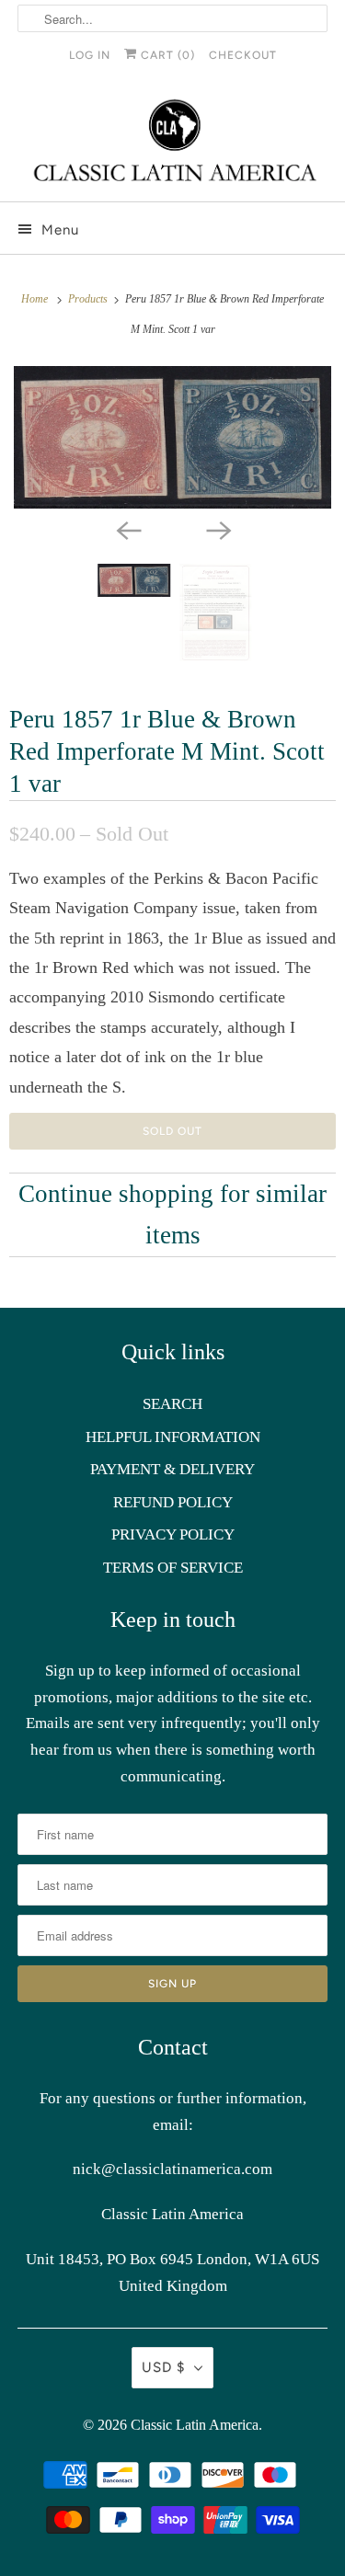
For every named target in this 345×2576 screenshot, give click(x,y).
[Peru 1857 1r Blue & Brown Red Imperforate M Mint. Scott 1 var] (172, 437)
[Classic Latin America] (172, 142)
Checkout (243, 55)
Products (89, 299)
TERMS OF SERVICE (173, 1568)
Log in (90, 55)
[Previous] (128, 529)
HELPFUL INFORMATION (173, 1437)
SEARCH (172, 1404)
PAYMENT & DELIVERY (172, 1469)
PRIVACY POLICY (173, 1534)
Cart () (166, 55)
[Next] (218, 529)
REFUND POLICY (173, 1502)
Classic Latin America (195, 2425)
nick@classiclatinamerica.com (172, 2169)
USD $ (163, 2367)
